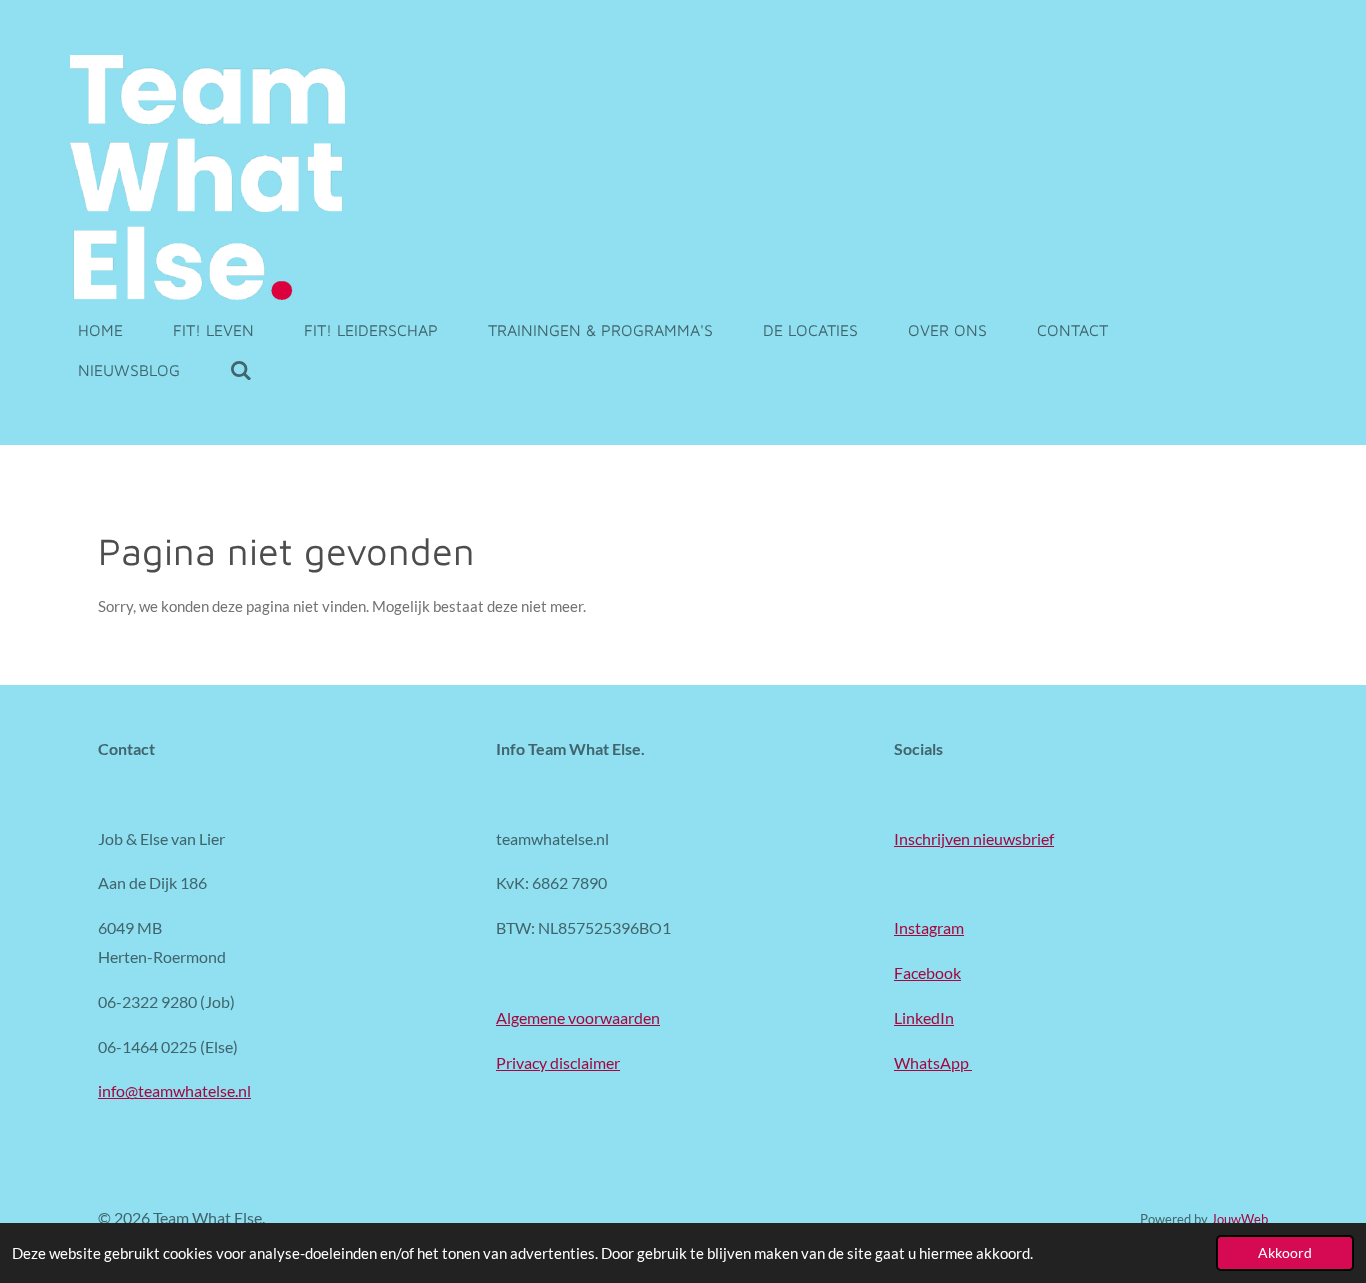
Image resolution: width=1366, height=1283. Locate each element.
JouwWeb (1239, 1219)
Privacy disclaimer (558, 1062)
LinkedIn (924, 1017)
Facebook (927, 972)
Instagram (929, 927)
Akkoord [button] (1285, 1253)
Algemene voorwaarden (578, 1017)
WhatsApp (933, 1062)
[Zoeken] (241, 370)
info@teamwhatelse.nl (174, 1090)
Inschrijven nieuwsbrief (974, 838)
